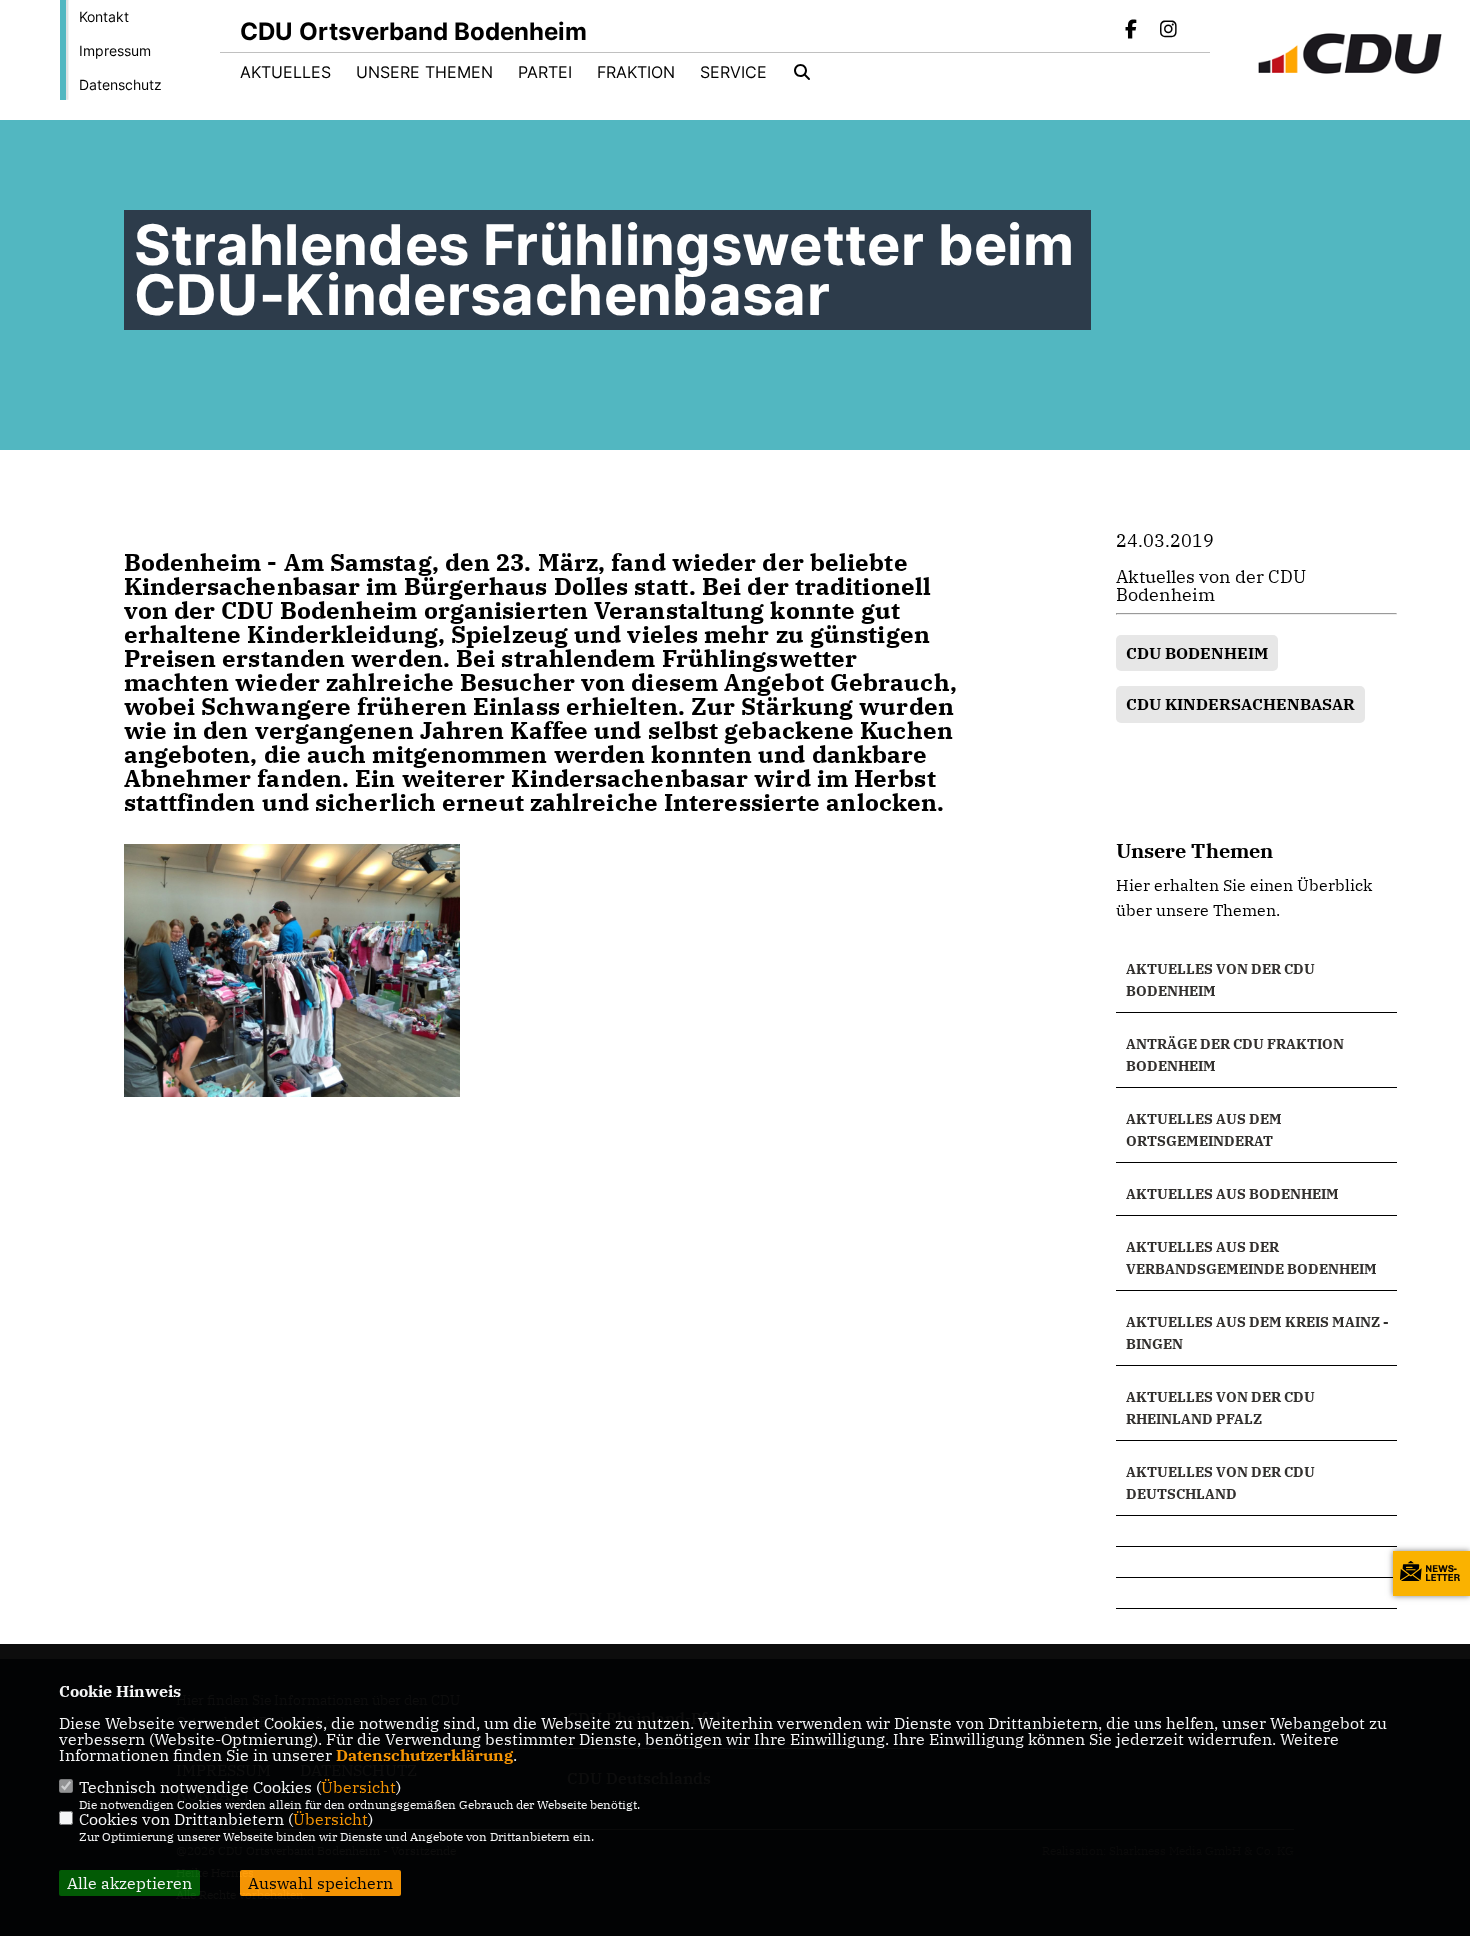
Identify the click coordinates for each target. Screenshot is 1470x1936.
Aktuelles (285, 72)
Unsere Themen (424, 72)
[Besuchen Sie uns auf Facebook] (1132, 31)
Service (733, 72)
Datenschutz (120, 84)
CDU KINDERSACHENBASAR (1240, 704)
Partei (545, 72)
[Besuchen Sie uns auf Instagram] (1168, 31)
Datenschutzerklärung (424, 1755)
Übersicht (358, 1787)
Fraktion (636, 72)
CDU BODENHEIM (1197, 653)
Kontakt (104, 16)
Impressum (115, 50)
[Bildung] (1256, 1531)
